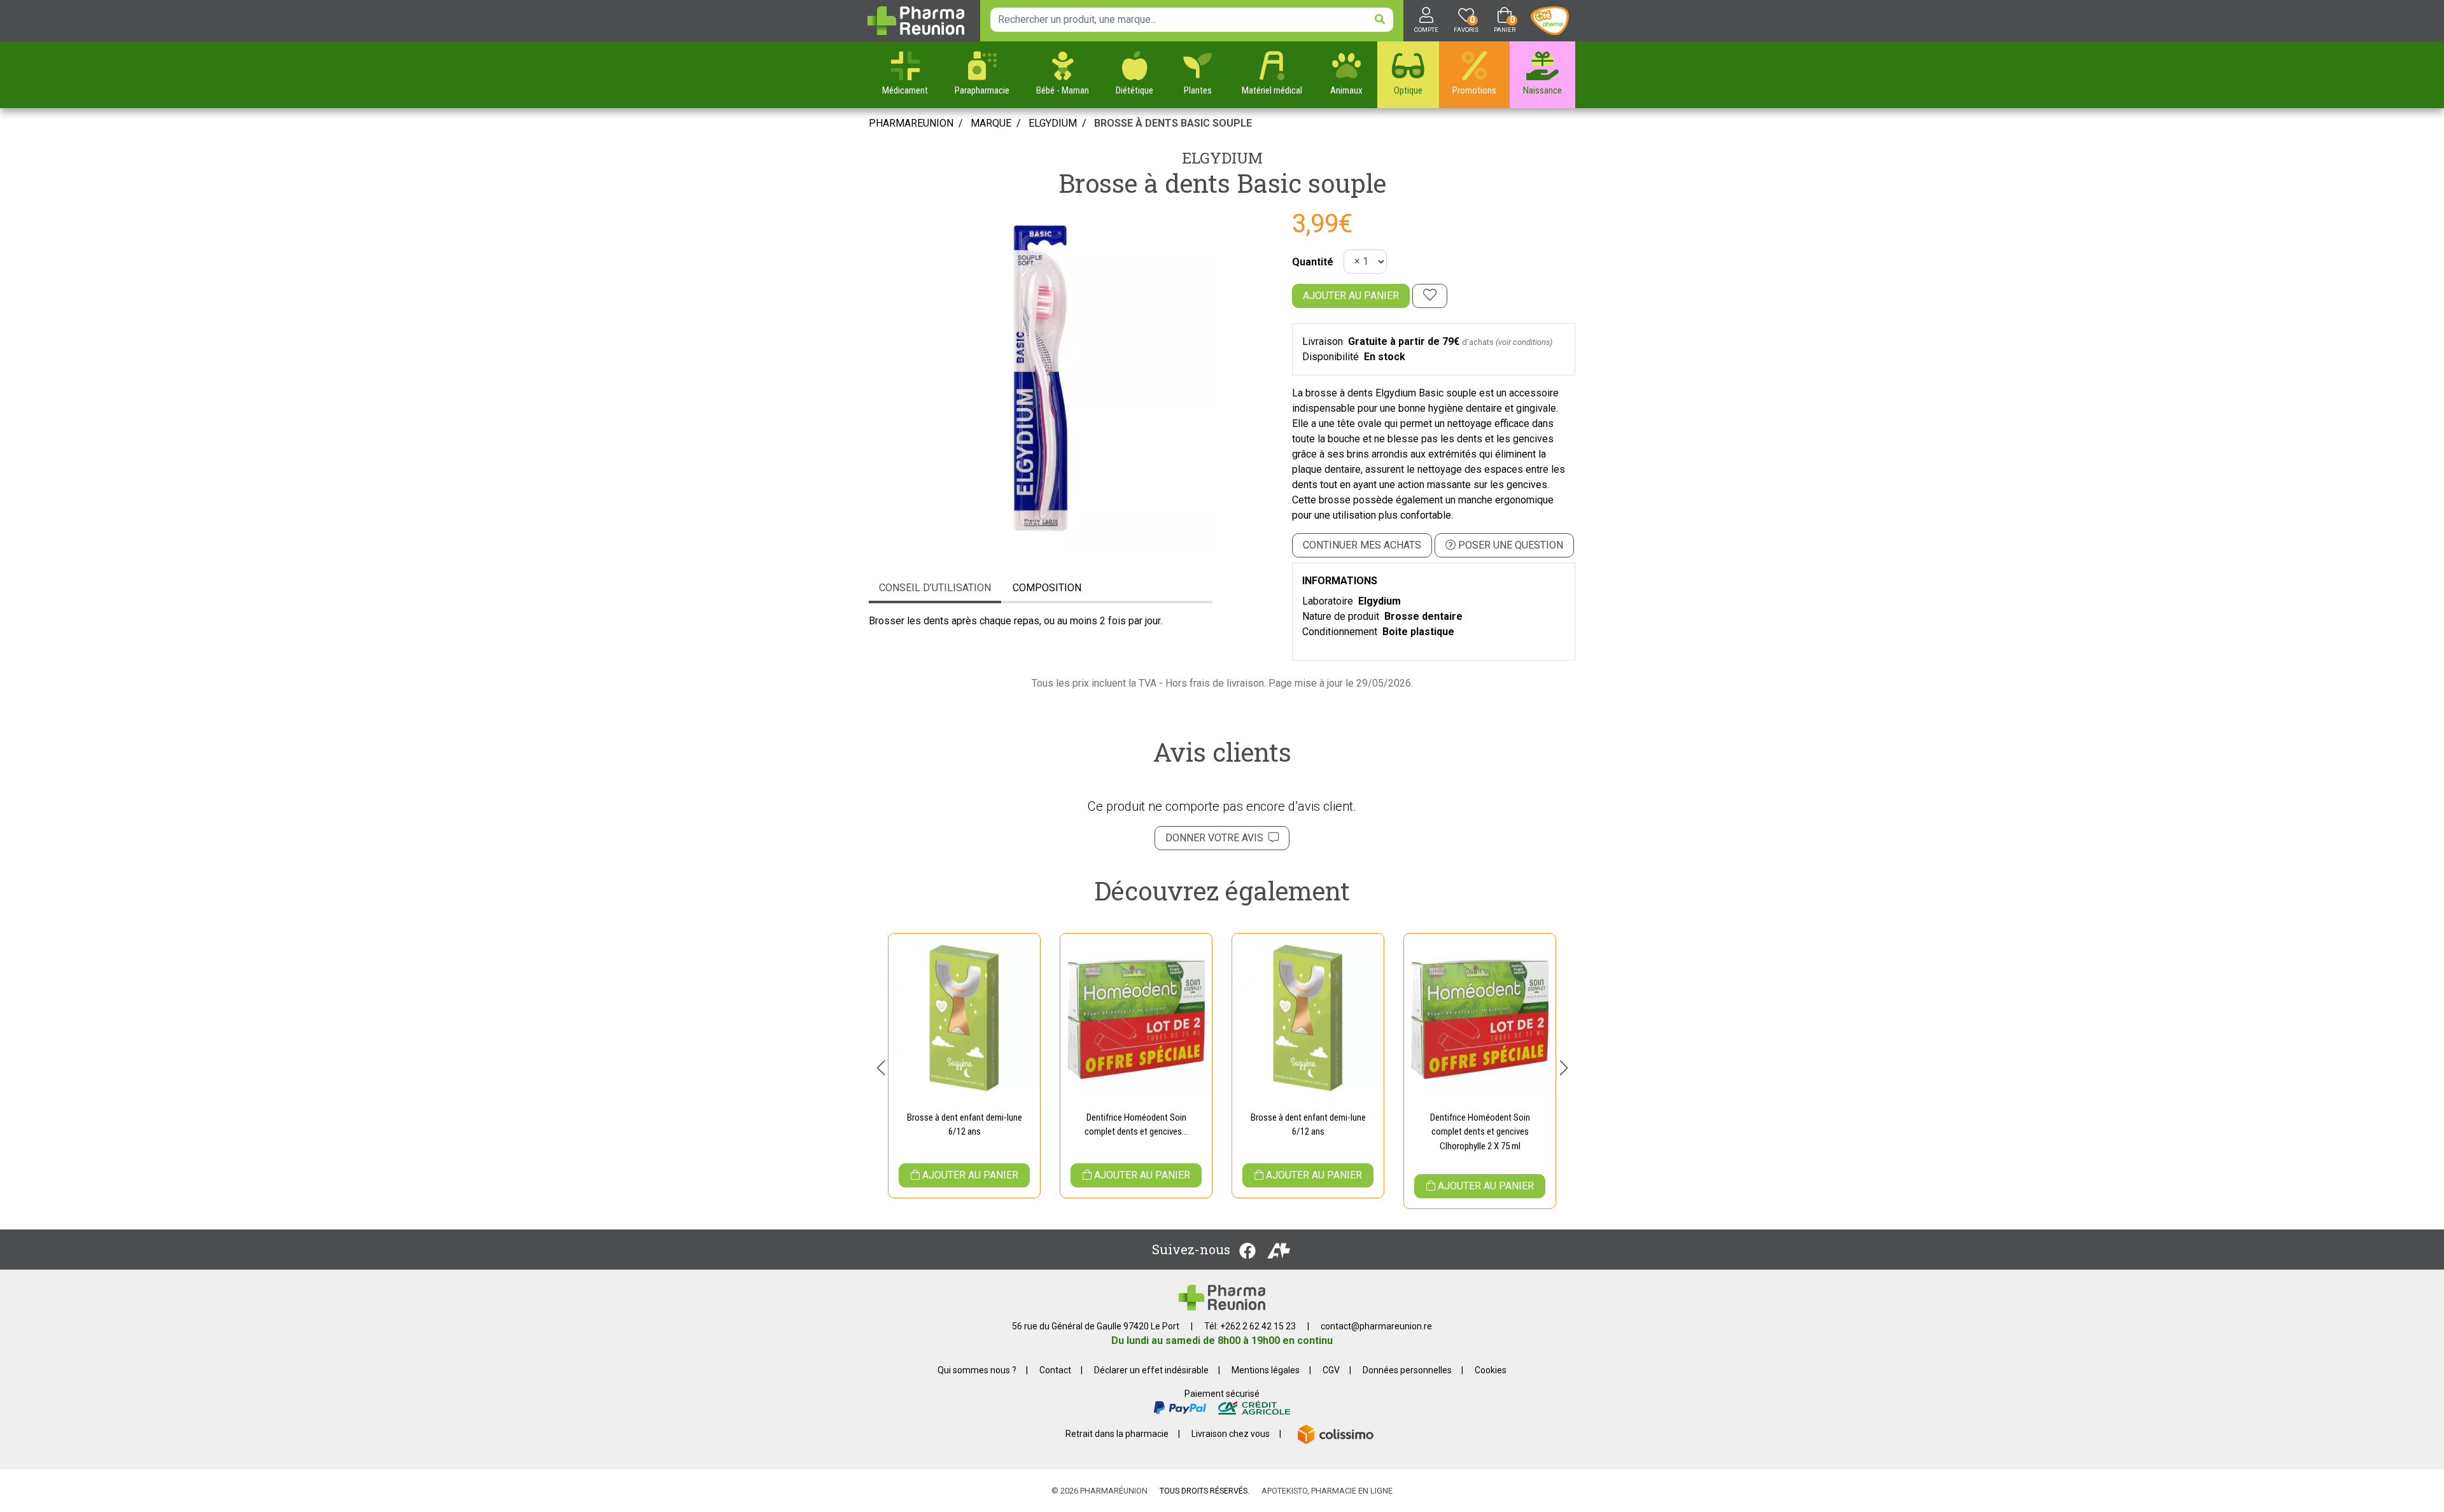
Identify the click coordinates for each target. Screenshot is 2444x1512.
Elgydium (1222, 158)
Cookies (1491, 1370)
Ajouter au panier (1351, 296)
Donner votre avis (1217, 838)
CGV (1331, 1370)
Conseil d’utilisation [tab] (935, 588)
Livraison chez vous (1231, 1434)
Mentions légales (1266, 1370)
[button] (881, 1068)
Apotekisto (1327, 1491)
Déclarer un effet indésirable (1151, 1370)
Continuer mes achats (1362, 545)
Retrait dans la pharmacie (1117, 1434)
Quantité (1313, 262)
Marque (991, 123)
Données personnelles (1407, 1370)
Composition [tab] (1047, 588)
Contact (1055, 1370)
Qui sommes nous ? (977, 1370)
